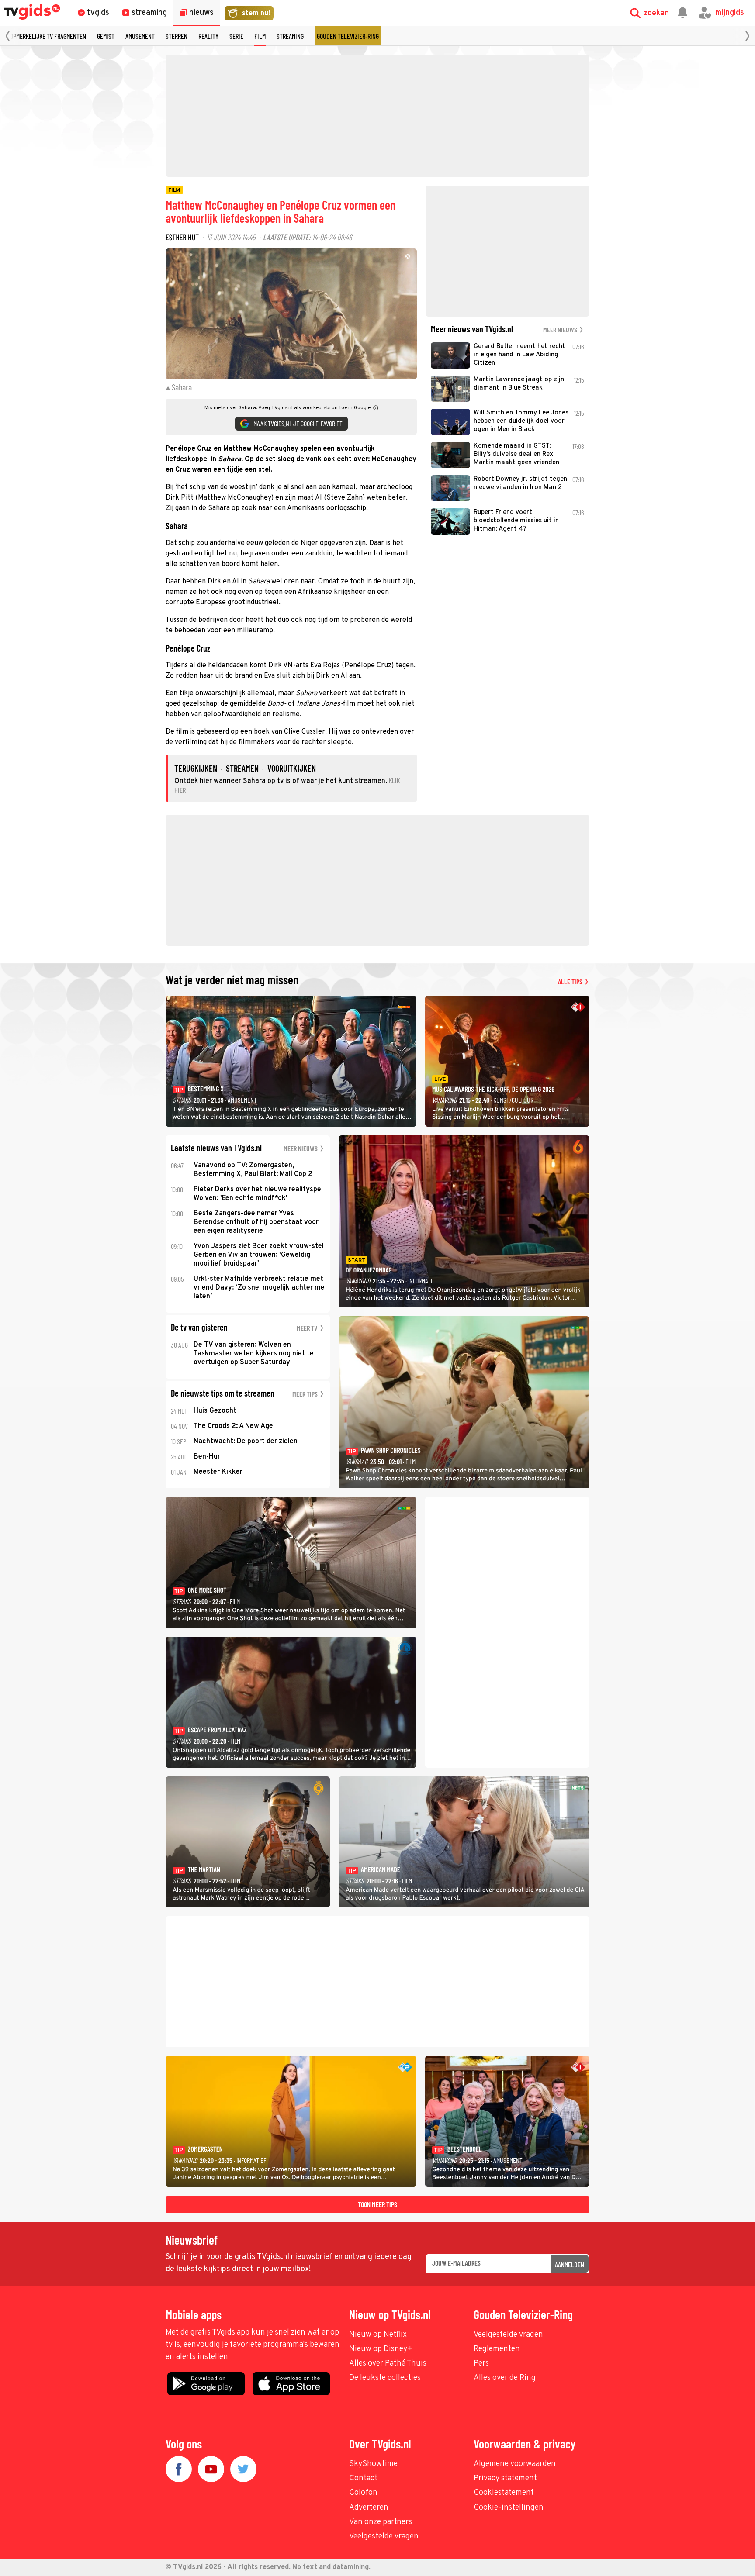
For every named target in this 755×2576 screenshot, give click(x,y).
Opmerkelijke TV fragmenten (48, 36)
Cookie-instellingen (509, 2508)
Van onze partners (381, 2522)
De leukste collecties (385, 2378)
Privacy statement (505, 2478)
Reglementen (497, 2349)
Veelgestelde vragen (508, 2335)
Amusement (140, 36)
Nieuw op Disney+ (381, 2349)
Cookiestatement (504, 2493)
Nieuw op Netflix (378, 2335)
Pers (481, 2364)
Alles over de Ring (505, 2378)
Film (260, 36)
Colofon (363, 2493)
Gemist (106, 36)
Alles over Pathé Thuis (388, 2364)
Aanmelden (570, 2264)
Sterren (177, 36)
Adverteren (369, 2508)
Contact (363, 2478)
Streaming (290, 36)
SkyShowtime (373, 2464)
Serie (236, 36)
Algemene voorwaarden (515, 2464)
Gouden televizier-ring (348, 36)
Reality (208, 36)
